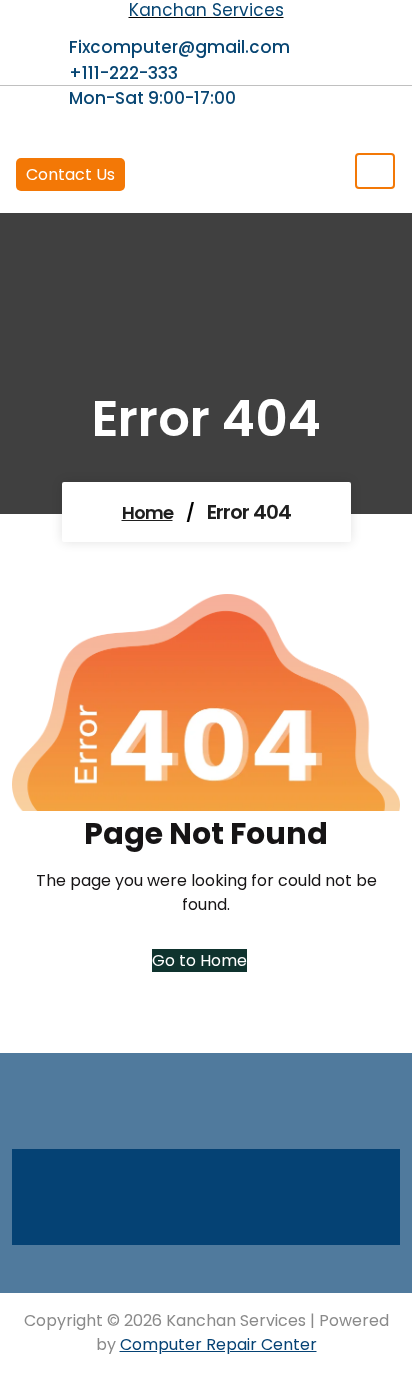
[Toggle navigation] (375, 171)
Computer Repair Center (218, 1344)
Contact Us (70, 174)
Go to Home (199, 960)
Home (147, 512)
